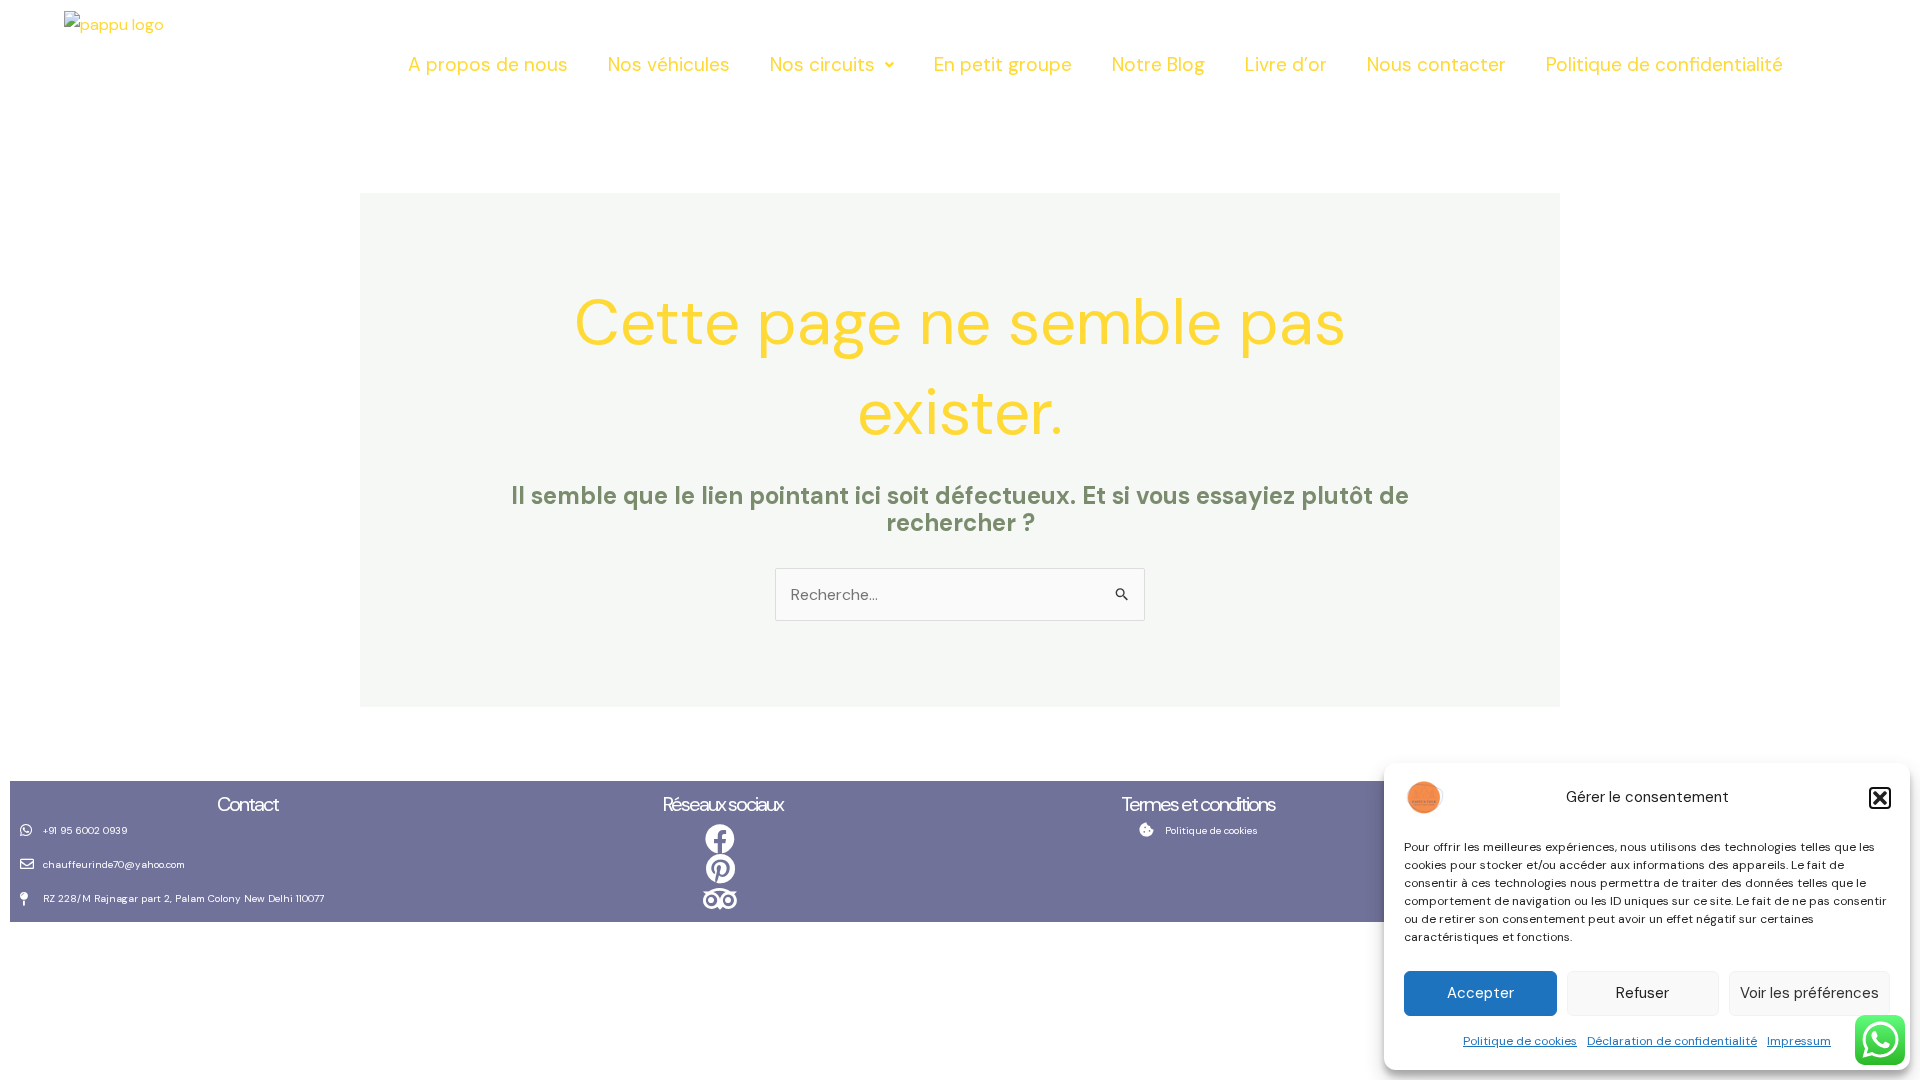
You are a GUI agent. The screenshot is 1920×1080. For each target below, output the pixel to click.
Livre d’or (1286, 64)
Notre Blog (1158, 64)
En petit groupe (1003, 64)
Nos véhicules (669, 64)
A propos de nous (488, 64)
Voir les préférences (1809, 993)
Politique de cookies (1520, 1041)
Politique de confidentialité (1664, 64)
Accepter (1480, 993)
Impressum (1799, 1041)
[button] (1880, 798)
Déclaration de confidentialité (1672, 1041)
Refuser (1642, 993)
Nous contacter (1436, 64)
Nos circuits (822, 64)
